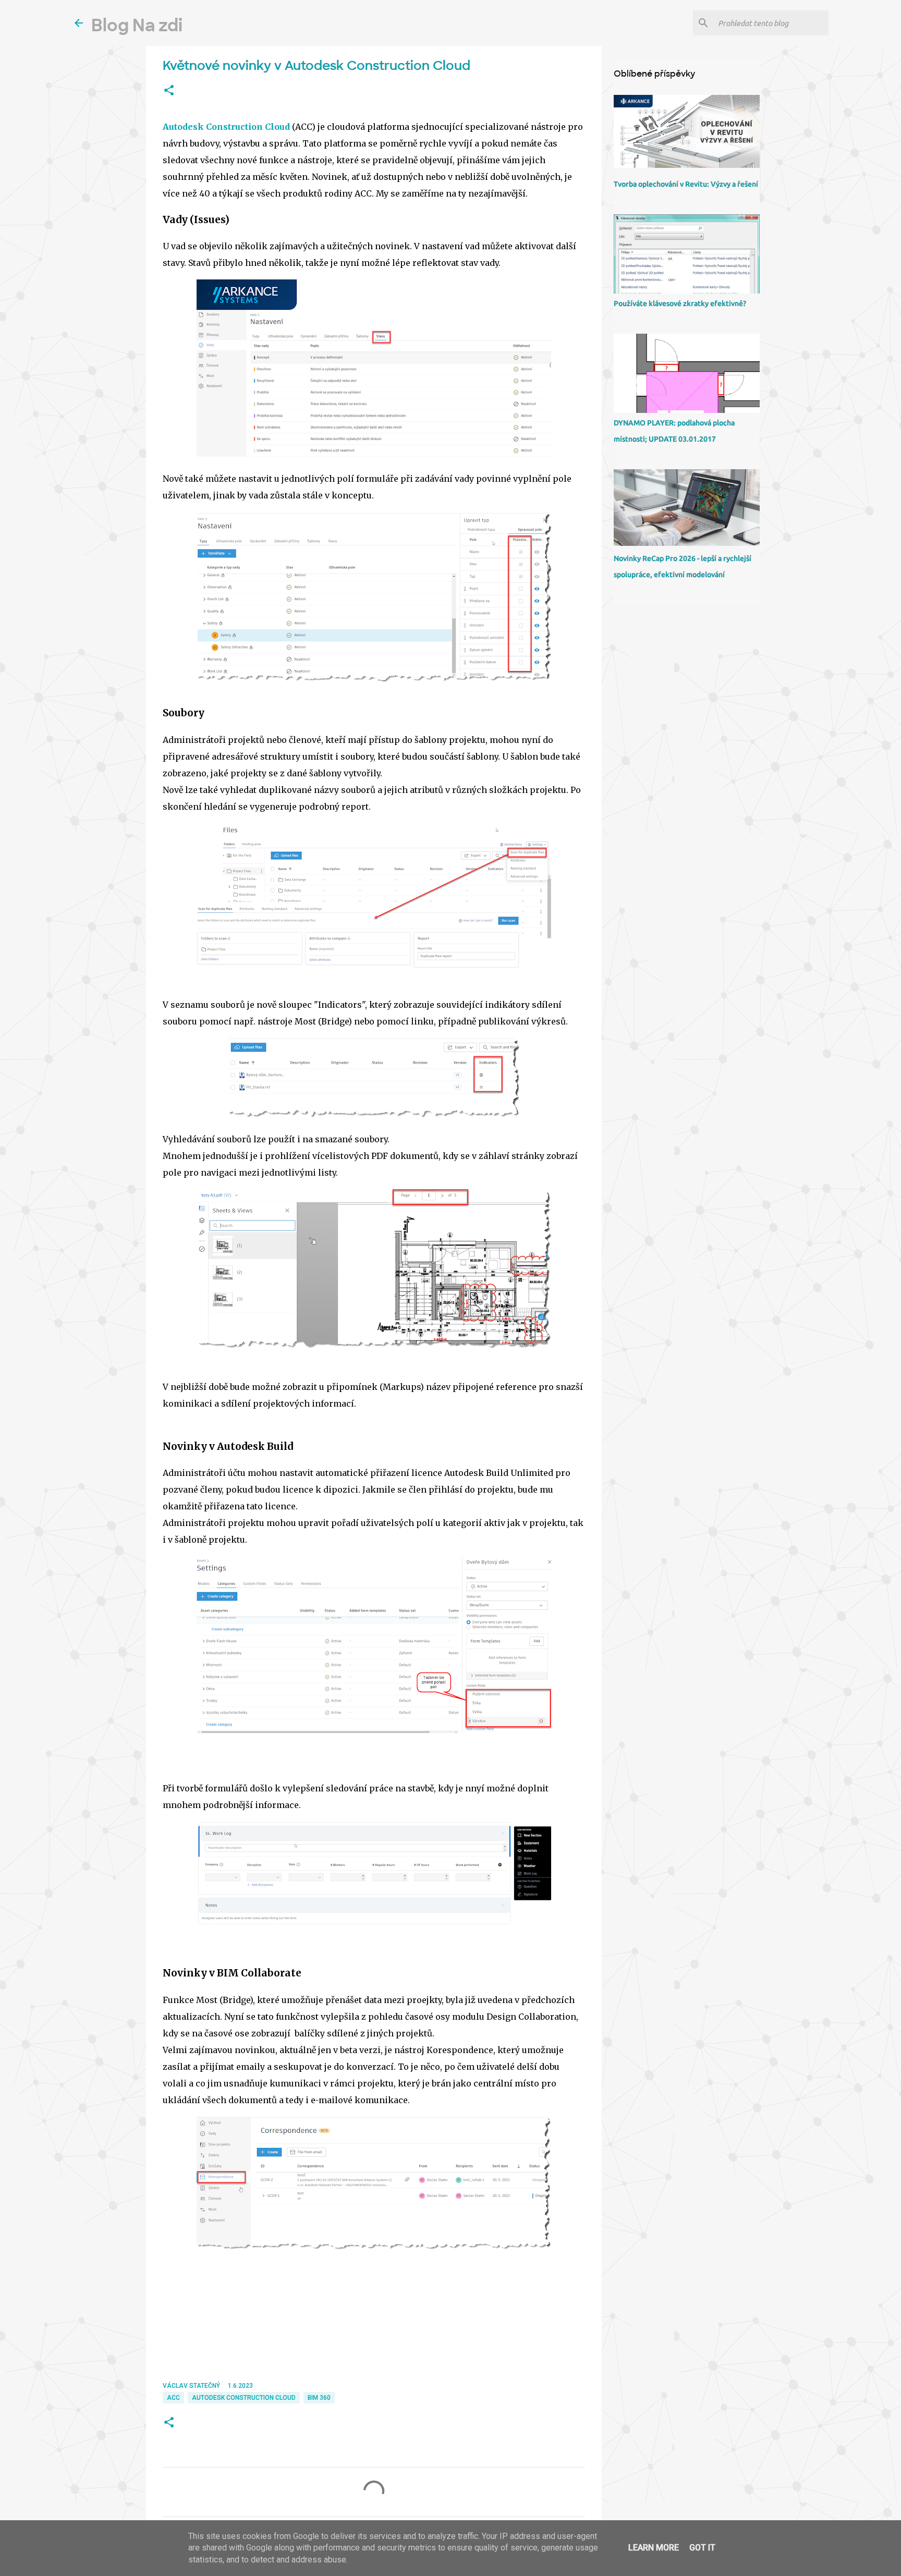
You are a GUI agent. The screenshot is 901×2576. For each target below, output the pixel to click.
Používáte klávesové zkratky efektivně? (680, 303)
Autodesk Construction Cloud (226, 127)
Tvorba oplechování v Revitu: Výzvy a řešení (686, 184)
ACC (173, 2398)
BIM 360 (319, 2398)
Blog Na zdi (137, 26)
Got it (702, 2548)
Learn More (654, 2548)
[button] (169, 91)
